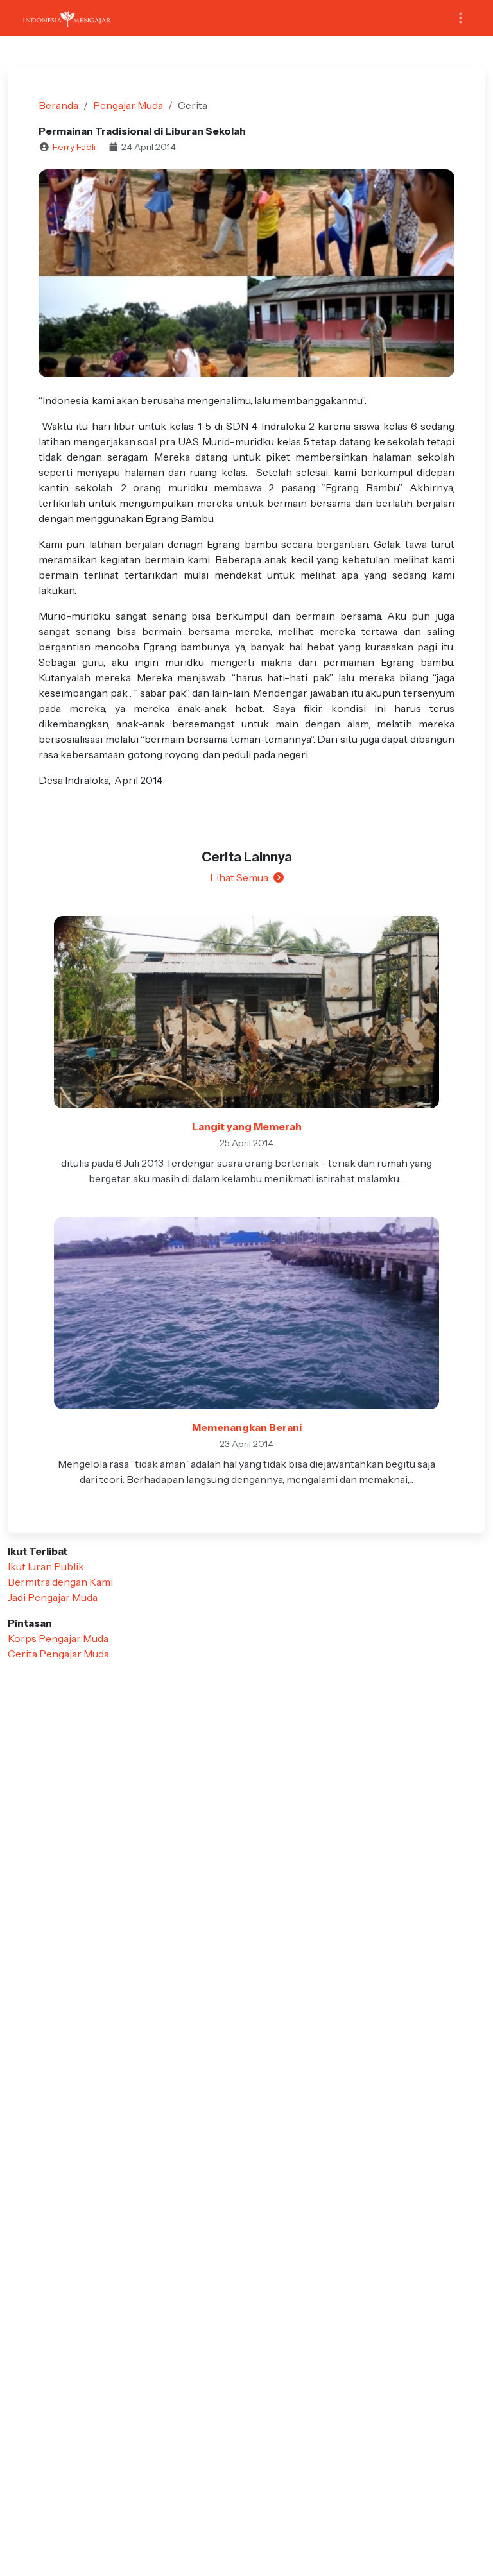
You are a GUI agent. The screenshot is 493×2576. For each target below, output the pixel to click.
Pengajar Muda (128, 105)
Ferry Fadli (74, 147)
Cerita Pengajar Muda (58, 1654)
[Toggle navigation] (461, 18)
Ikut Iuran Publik (46, 1566)
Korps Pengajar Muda (58, 1638)
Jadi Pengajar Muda (53, 1597)
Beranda (58, 105)
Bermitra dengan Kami (60, 1582)
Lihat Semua (239, 877)
